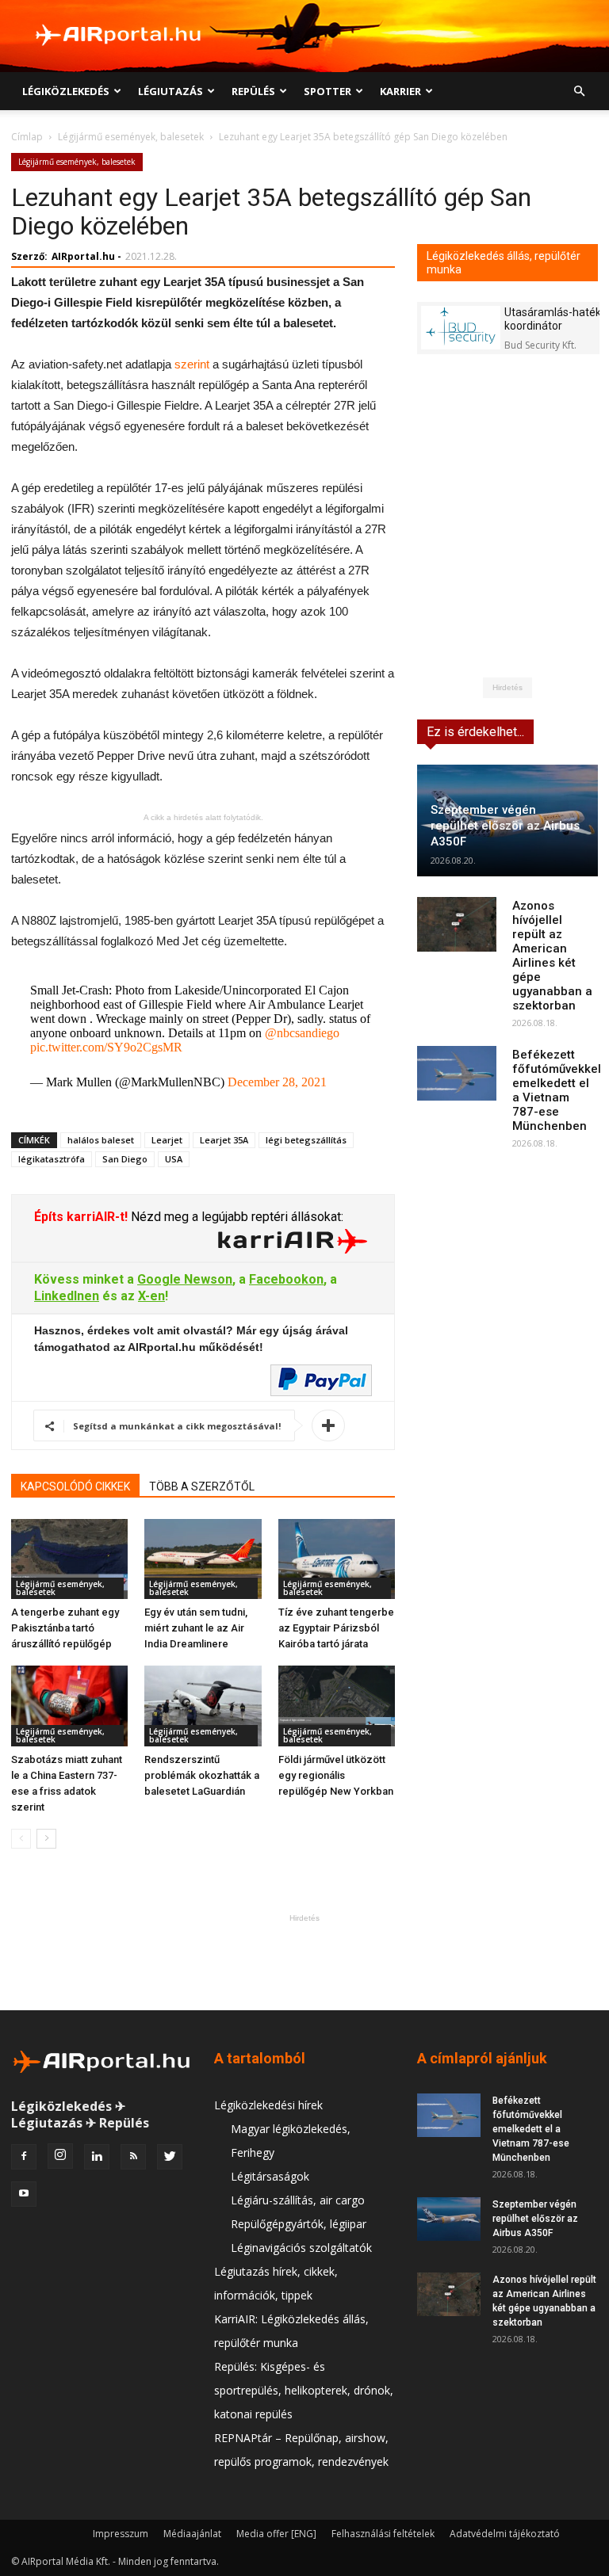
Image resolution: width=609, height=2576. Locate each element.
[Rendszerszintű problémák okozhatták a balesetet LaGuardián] (203, 1706)
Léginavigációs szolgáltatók (301, 2248)
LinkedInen (67, 1296)
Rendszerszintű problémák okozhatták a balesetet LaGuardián (202, 1775)
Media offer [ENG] (276, 2534)
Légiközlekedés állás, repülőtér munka (504, 263)
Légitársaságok (270, 2176)
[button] (579, 92)
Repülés (253, 91)
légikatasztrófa (52, 1159)
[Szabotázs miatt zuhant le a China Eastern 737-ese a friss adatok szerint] (69, 1706)
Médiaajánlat (192, 2534)
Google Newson (185, 1279)
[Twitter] (170, 2157)
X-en (151, 1296)
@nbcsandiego (302, 1033)
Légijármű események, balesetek (131, 137)
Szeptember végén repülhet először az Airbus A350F (505, 826)
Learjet (167, 1140)
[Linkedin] (97, 2157)
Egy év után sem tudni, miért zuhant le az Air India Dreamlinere (196, 1628)
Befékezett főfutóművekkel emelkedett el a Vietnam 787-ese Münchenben (557, 1090)
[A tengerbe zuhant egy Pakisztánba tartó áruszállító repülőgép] (69, 1559)
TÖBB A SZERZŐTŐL (202, 1486)
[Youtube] (24, 2194)
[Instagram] (60, 2156)
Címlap (27, 137)
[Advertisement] (304, 1962)
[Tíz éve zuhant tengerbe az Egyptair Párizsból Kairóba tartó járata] (337, 1559)
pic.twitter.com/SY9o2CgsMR (106, 1047)
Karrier (400, 91)
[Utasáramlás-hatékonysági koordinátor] (461, 328)
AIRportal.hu (83, 256)
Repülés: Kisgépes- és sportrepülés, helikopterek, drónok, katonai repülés (304, 2390)
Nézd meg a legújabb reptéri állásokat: (236, 1217)
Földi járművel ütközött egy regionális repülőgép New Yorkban (336, 1775)
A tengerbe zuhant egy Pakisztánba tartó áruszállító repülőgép (65, 1628)
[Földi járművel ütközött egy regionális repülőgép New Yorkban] (337, 1706)
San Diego (125, 1159)
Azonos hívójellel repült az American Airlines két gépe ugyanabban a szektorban (552, 956)
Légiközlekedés (66, 91)
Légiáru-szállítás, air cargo (298, 2200)
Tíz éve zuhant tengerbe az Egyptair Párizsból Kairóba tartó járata (336, 1628)
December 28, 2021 (277, 1082)
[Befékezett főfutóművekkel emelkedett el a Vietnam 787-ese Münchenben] (457, 1073)
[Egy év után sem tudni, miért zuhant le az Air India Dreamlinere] (203, 1559)
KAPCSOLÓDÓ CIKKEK (75, 1486)
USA (174, 1159)
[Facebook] (24, 2157)
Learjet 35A (224, 1140)
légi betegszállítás (306, 1140)
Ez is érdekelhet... (475, 732)
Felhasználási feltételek (383, 2534)
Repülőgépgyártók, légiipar (299, 2224)
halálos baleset (101, 1140)
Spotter (327, 91)
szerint (192, 364)
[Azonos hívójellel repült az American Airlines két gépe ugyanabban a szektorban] (457, 924)
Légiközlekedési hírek (268, 2105)
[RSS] (133, 2157)
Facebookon (286, 1279)
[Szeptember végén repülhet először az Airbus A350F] (449, 2219)
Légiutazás (170, 91)
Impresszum (121, 2534)
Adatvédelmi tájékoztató (505, 2534)
